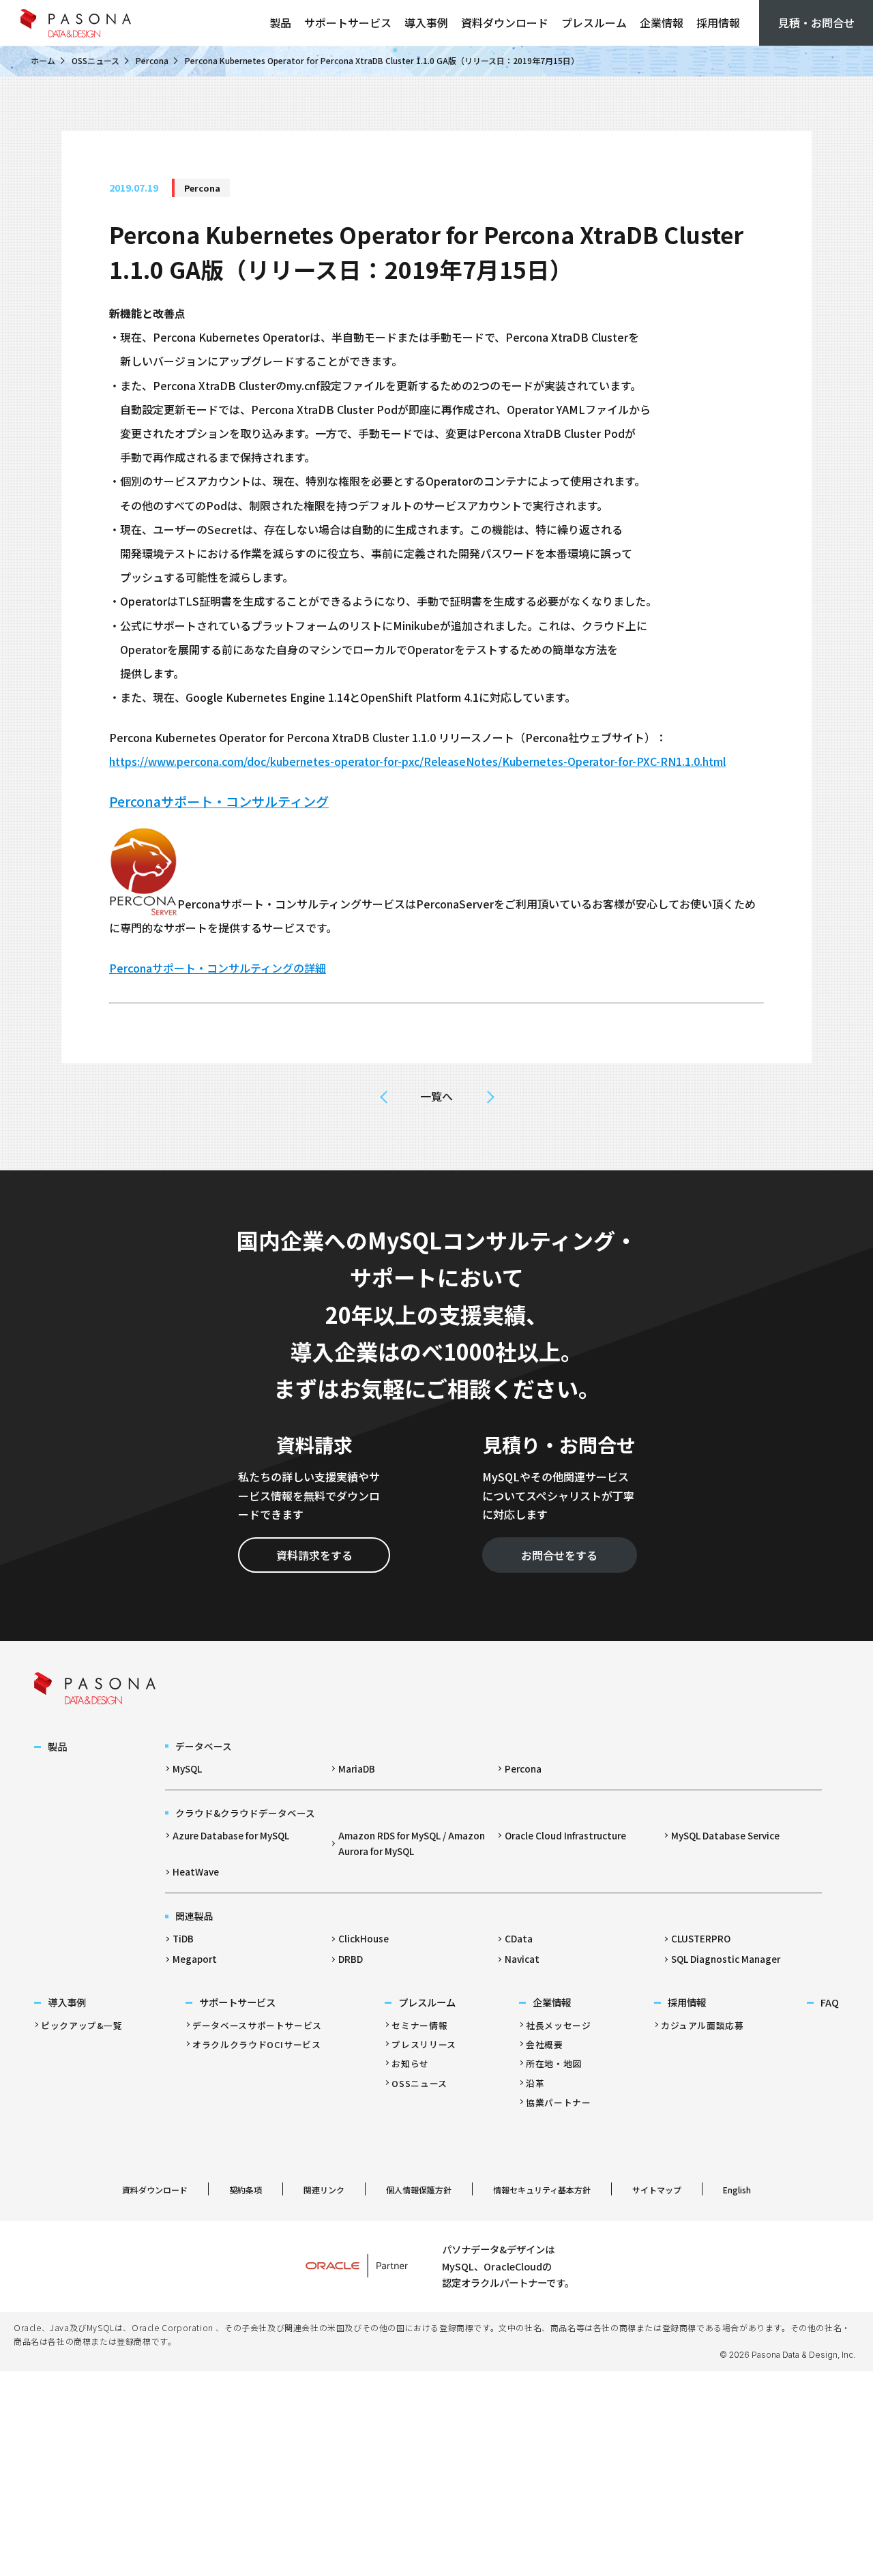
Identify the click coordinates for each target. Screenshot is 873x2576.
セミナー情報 (419, 2025)
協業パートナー (558, 2102)
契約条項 (246, 2190)
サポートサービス (348, 23)
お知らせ (410, 2063)
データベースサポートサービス (257, 2025)
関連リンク (324, 2190)
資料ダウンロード (505, 23)
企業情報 (662, 23)
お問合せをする (559, 1555)
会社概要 (545, 2044)
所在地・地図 (554, 2063)
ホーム (43, 60)
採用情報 (718, 23)
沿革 (535, 2083)
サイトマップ (657, 2190)
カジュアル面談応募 (702, 2025)
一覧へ (436, 1096)
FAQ (830, 2002)
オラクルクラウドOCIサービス (257, 2044)
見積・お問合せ (816, 23)
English (737, 2190)
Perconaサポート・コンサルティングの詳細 (218, 968)
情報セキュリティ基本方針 (542, 2190)
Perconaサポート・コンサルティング (219, 801)
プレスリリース (424, 2044)
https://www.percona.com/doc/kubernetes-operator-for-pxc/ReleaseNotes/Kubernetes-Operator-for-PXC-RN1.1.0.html (417, 761)
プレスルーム (594, 23)
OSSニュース (95, 60)
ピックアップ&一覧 (82, 2025)
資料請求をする (314, 1555)
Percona (152, 60)
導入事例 (426, 23)
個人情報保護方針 (419, 2190)
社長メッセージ (558, 2025)
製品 (280, 23)
